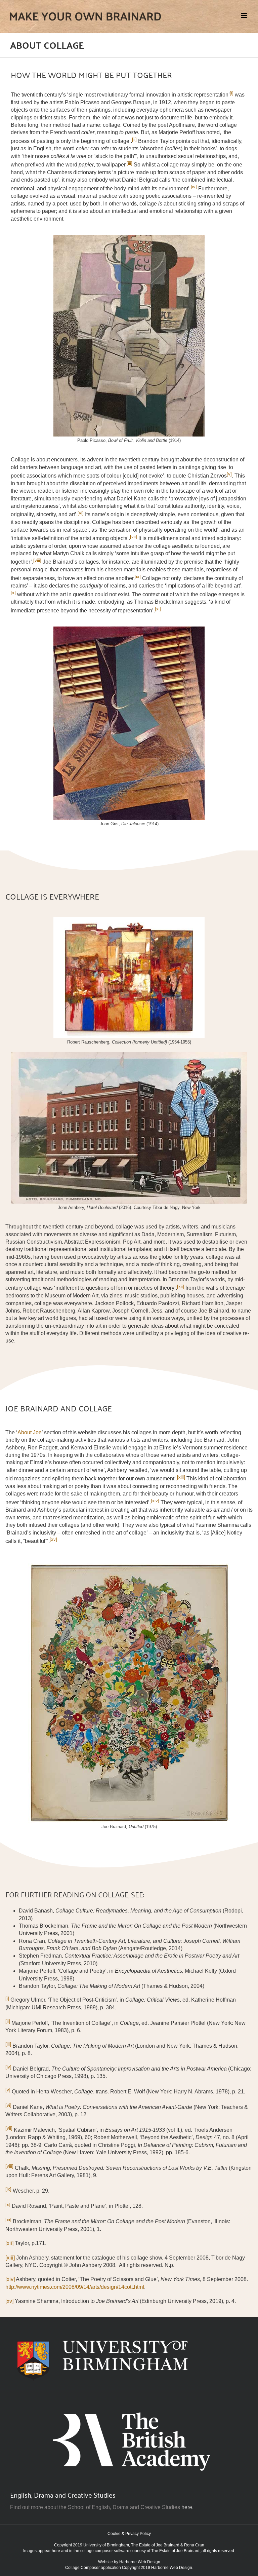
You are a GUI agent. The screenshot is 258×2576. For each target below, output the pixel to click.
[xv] (53, 1539)
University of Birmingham (106, 2545)
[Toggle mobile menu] (244, 16)
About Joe (30, 1432)
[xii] (9, 2243)
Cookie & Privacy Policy (129, 2534)
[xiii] (10, 2258)
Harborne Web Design (140, 2562)
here (187, 2507)
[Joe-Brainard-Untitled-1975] (129, 1566)
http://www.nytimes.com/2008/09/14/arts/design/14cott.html (75, 2287)
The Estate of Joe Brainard (155, 2545)
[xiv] (10, 2279)
